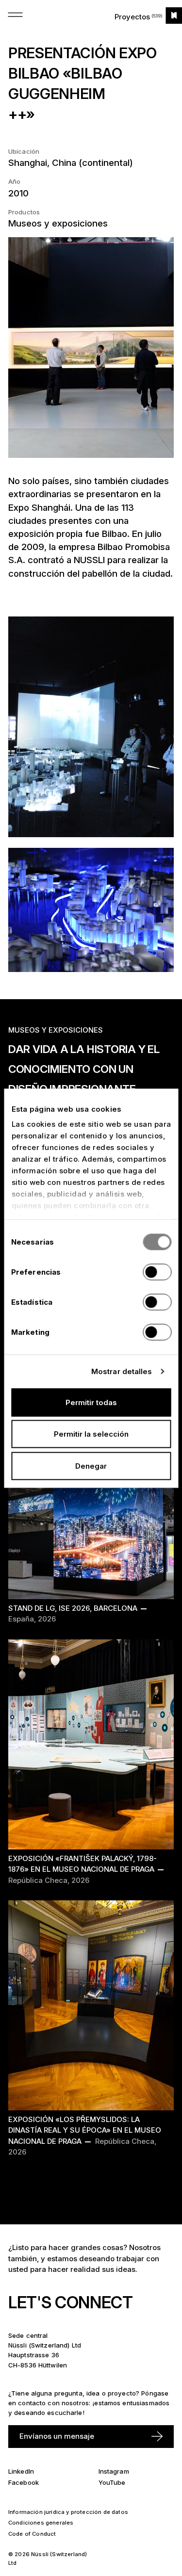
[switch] (157, 1272)
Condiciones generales (41, 2523)
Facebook (24, 2482)
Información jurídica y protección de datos (68, 2512)
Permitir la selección (91, 1434)
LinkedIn (21, 2471)
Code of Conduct (32, 2534)
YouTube (112, 2482)
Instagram (114, 2471)
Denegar (91, 1466)
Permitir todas (91, 1402)
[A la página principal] (174, 16)
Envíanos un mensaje (57, 2436)
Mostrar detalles (122, 1371)
